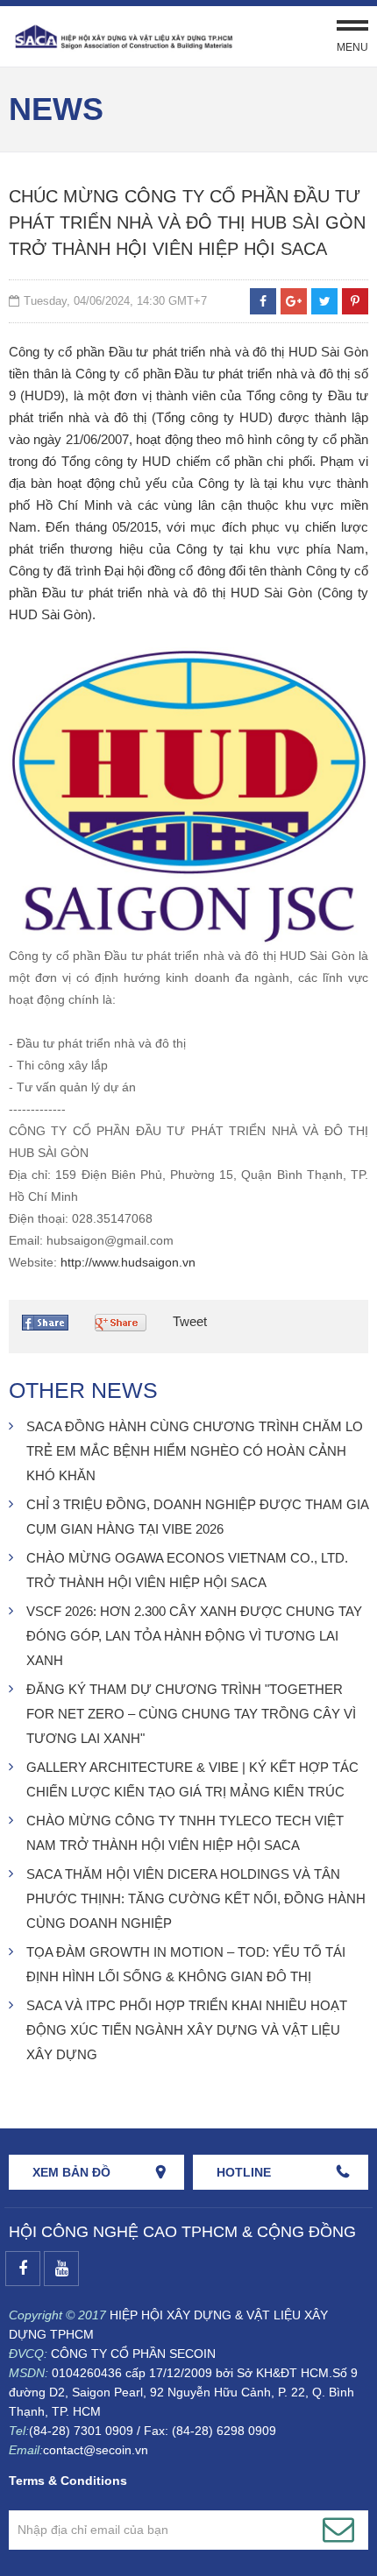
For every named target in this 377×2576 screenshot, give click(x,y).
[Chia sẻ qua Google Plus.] (125, 1326)
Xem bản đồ (71, 2172)
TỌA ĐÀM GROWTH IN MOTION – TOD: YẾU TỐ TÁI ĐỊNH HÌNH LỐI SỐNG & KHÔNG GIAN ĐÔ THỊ (186, 1964)
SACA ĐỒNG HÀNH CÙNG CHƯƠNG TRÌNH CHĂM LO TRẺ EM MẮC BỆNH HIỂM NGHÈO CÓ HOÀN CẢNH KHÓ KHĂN (195, 1451)
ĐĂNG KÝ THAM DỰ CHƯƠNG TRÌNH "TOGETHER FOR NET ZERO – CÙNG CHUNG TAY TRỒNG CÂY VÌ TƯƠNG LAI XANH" (191, 1714)
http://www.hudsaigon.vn (128, 1262)
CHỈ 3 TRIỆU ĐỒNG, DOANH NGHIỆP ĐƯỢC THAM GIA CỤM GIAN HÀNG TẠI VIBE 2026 (197, 1517)
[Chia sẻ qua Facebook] (263, 301)
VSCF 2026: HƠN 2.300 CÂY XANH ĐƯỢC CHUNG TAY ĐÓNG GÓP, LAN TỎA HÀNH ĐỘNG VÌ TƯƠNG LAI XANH (194, 1636)
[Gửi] (338, 2530)
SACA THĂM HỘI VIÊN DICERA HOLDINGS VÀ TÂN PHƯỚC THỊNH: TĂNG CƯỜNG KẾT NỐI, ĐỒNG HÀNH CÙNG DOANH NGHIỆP (196, 1898)
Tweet (190, 1321)
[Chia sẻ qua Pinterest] (355, 301)
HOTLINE (244, 2172)
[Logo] (123, 36)
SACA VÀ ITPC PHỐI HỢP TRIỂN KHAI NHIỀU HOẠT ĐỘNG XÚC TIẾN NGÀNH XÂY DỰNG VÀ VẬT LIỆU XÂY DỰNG (187, 2030)
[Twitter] (324, 301)
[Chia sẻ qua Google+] (294, 301)
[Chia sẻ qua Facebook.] (50, 1327)
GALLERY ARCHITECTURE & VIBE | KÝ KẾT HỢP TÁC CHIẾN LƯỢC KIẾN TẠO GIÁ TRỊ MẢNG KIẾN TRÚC (192, 1779)
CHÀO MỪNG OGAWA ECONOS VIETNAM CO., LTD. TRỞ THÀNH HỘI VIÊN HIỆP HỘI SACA (187, 1570)
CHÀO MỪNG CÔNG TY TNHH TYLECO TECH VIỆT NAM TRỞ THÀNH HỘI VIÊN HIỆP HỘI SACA (185, 1833)
